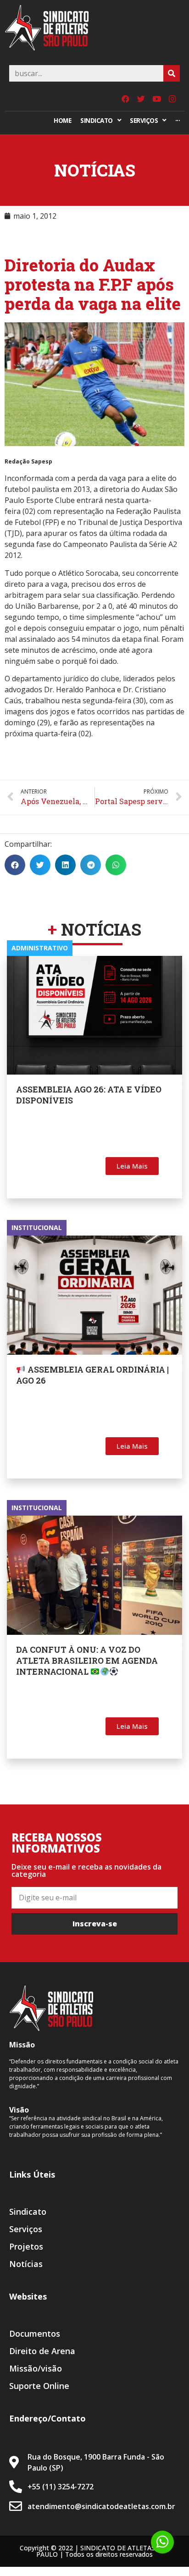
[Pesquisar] (172, 73)
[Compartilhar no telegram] (91, 865)
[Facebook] (125, 99)
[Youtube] (156, 99)
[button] (132, 1166)
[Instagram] (172, 99)
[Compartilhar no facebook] (15, 865)
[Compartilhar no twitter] (40, 865)
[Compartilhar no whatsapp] (116, 865)
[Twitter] (141, 99)
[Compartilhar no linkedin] (65, 865)
